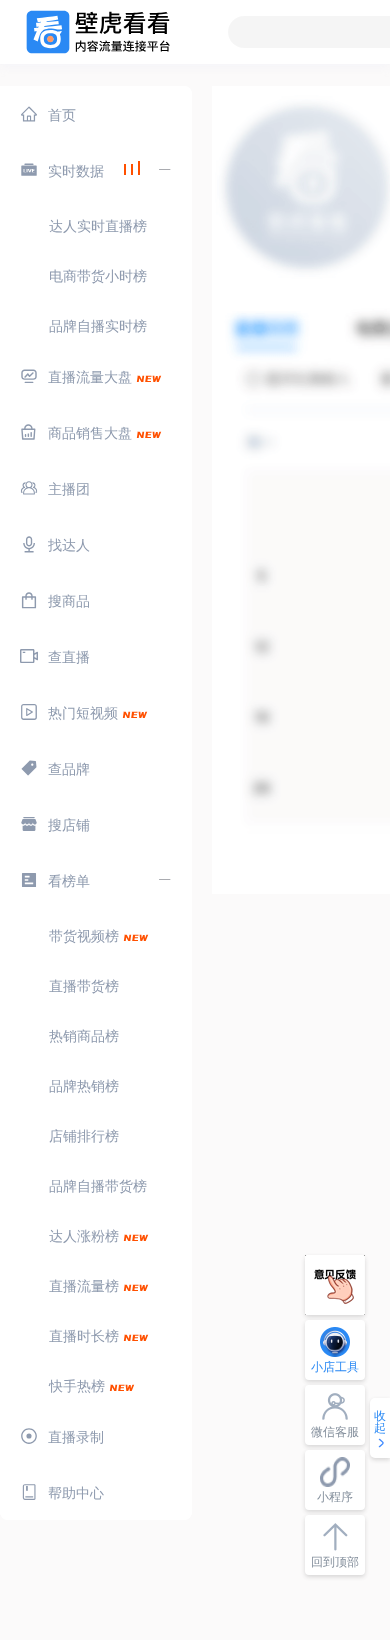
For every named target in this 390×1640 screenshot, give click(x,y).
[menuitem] (96, 114)
